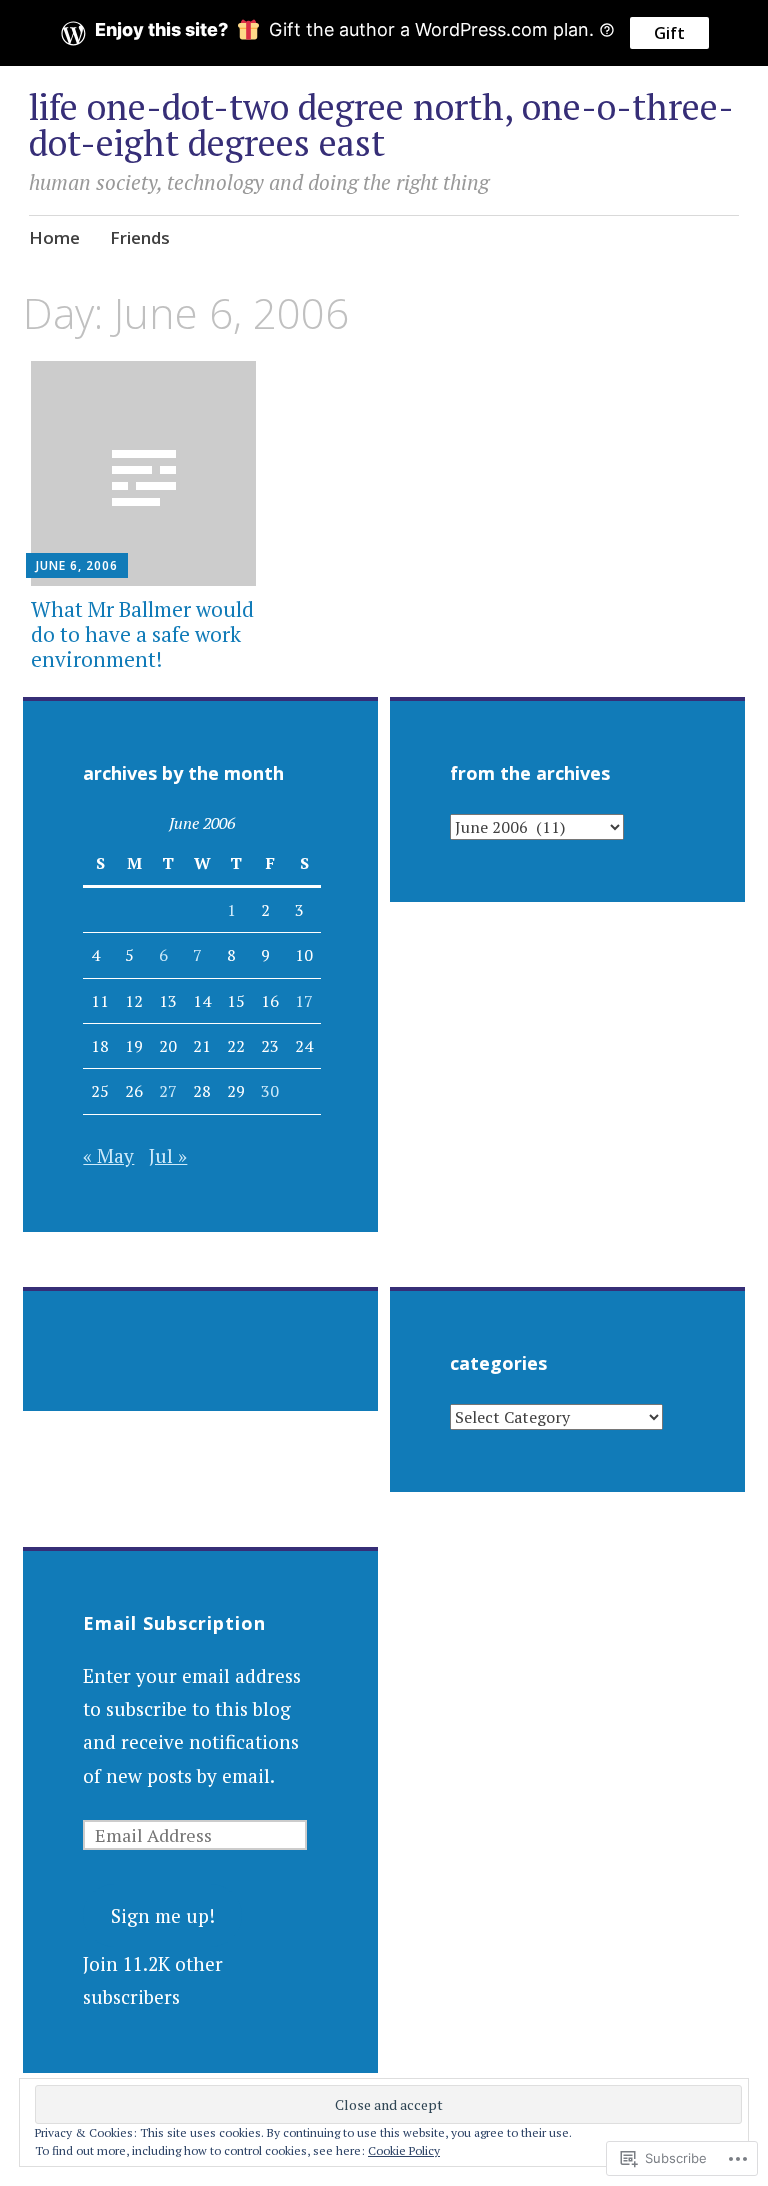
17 (304, 1001)
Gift (669, 33)
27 (168, 1091)
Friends (140, 237)
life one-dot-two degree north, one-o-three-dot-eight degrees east (381, 124)
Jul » (168, 1155)
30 (270, 1091)
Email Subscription (174, 1623)
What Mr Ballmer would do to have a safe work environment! (142, 634)
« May (108, 1155)
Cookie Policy (404, 2150)
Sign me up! (163, 1915)
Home (54, 237)
